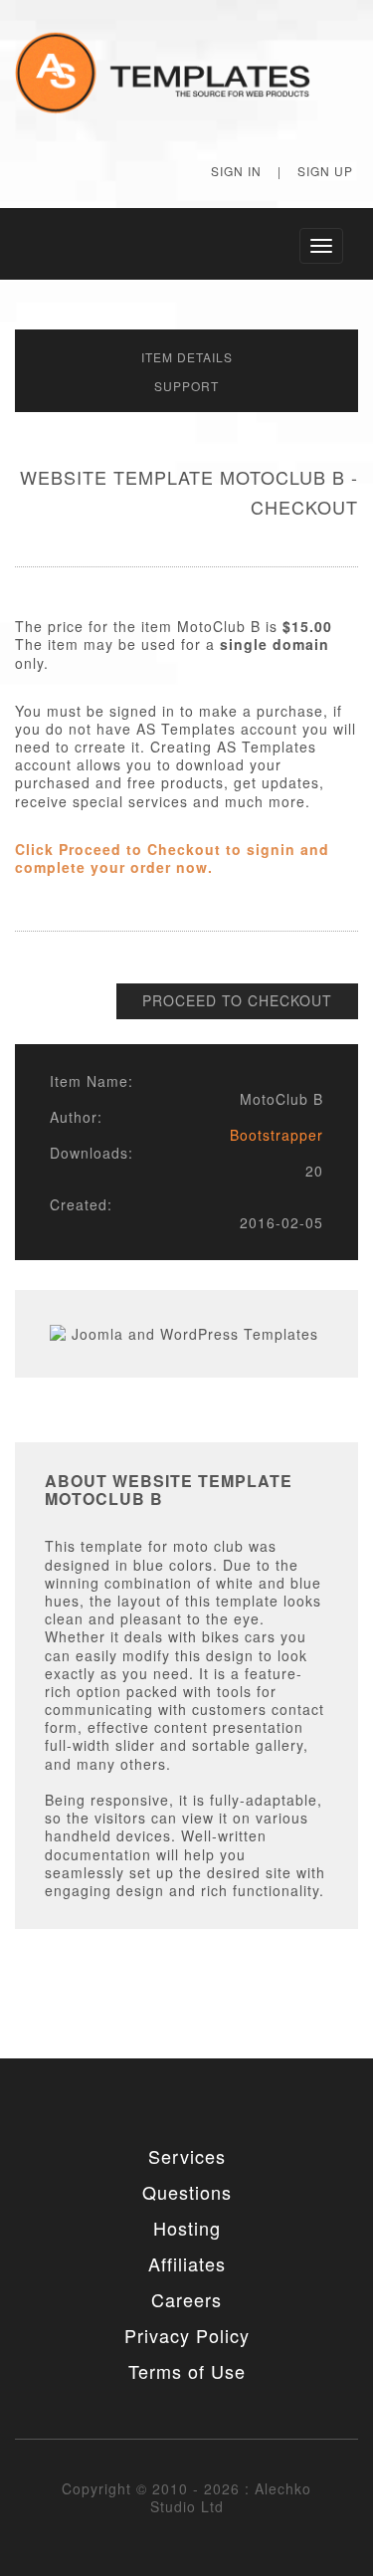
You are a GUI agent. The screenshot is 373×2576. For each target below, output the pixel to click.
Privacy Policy (187, 2335)
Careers (186, 2299)
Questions (187, 2192)
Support (186, 386)
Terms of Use (187, 2371)
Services (187, 2156)
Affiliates (187, 2263)
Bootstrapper (277, 1135)
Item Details (187, 357)
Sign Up (325, 171)
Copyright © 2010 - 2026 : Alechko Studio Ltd (186, 2497)
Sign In (236, 171)
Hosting (187, 2228)
